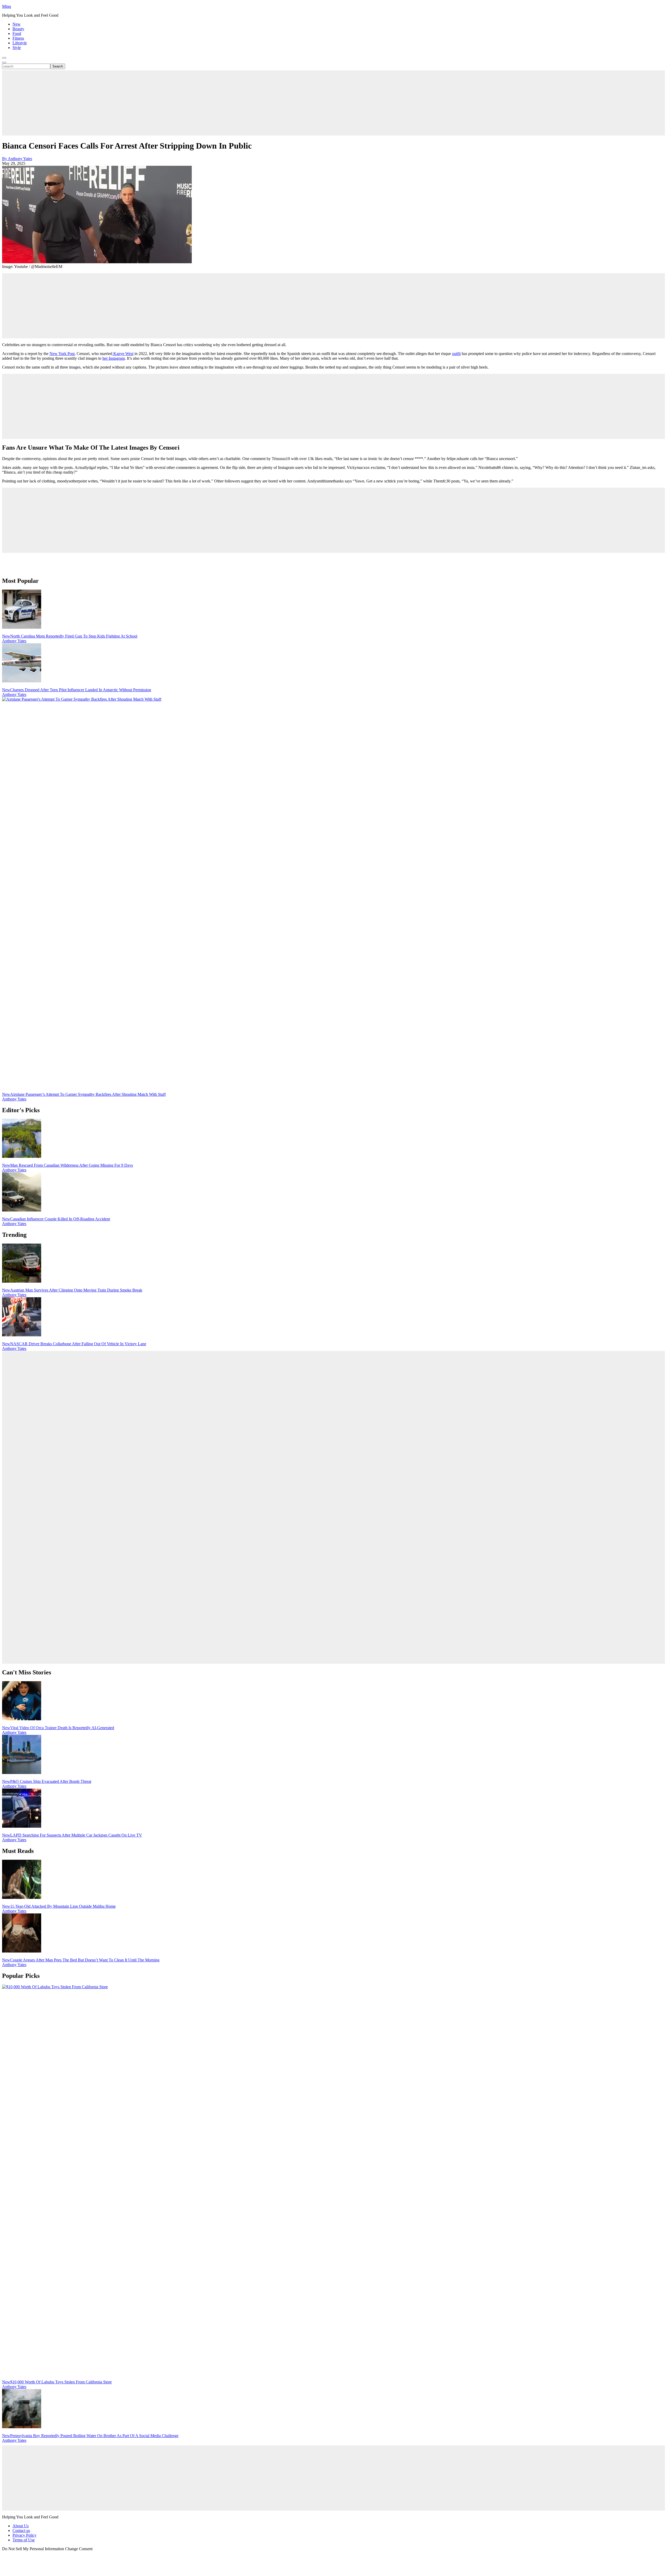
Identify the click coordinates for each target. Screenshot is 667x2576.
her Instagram (114, 358)
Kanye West (123, 354)
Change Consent (79, 2549)
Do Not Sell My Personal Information (33, 2549)
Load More (333, 565)
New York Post (62, 354)
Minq (7, 6)
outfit (456, 354)
